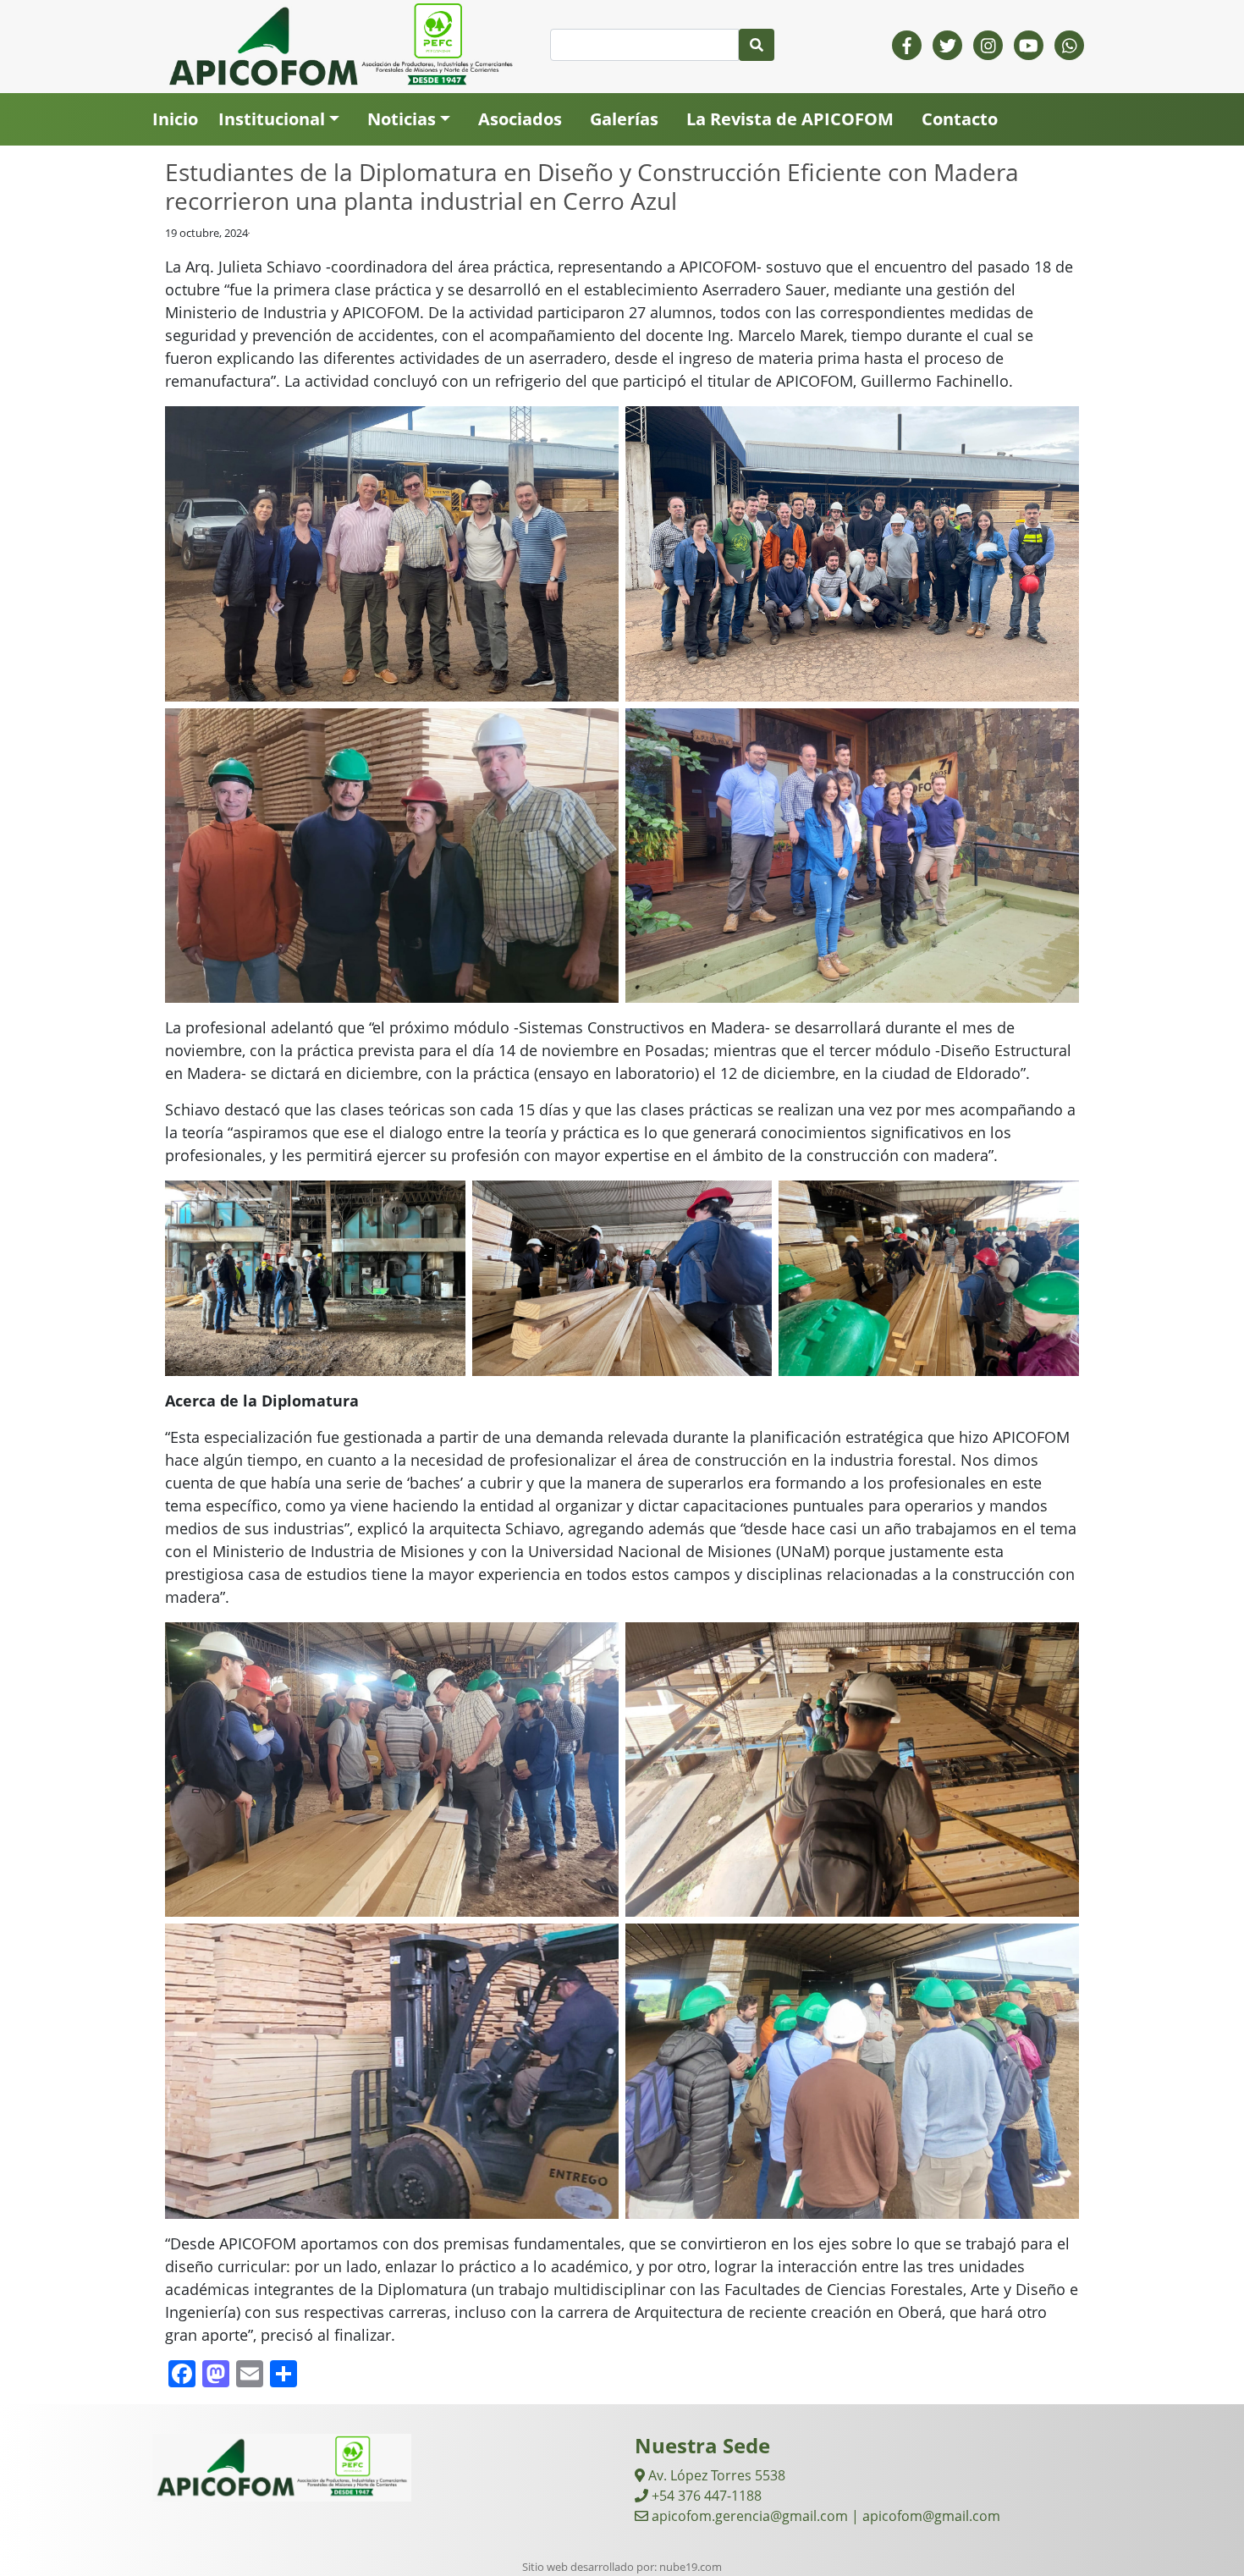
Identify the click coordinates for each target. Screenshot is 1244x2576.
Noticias (402, 119)
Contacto (960, 119)
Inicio (175, 119)
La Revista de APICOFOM (790, 119)
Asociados (520, 119)
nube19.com (691, 2567)
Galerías (624, 119)
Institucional (272, 119)
